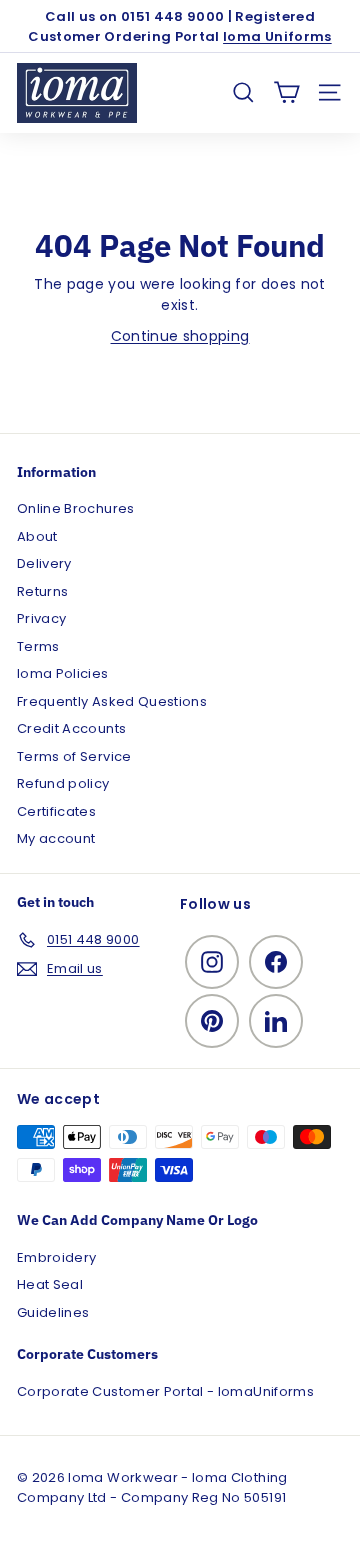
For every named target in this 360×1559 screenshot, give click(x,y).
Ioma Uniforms (277, 36)
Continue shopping (180, 336)
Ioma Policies (63, 673)
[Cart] (286, 92)
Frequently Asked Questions (112, 701)
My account (56, 838)
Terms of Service (74, 756)
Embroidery (57, 1257)
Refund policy (63, 783)
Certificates (56, 811)
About (37, 536)
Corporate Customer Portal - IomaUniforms (165, 1391)
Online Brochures (76, 508)
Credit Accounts (71, 728)
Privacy (41, 618)
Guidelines (53, 1312)
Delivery (44, 563)
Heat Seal (50, 1284)
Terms (38, 646)
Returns (42, 591)
